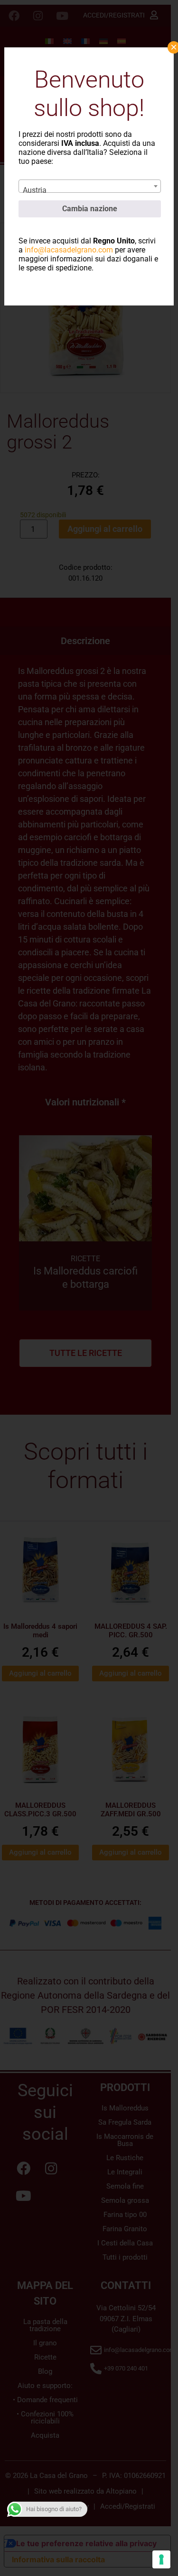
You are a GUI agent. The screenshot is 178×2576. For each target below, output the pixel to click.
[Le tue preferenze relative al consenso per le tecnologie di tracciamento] (161, 2559)
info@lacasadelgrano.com (69, 250)
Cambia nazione (90, 209)
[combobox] (90, 186)
